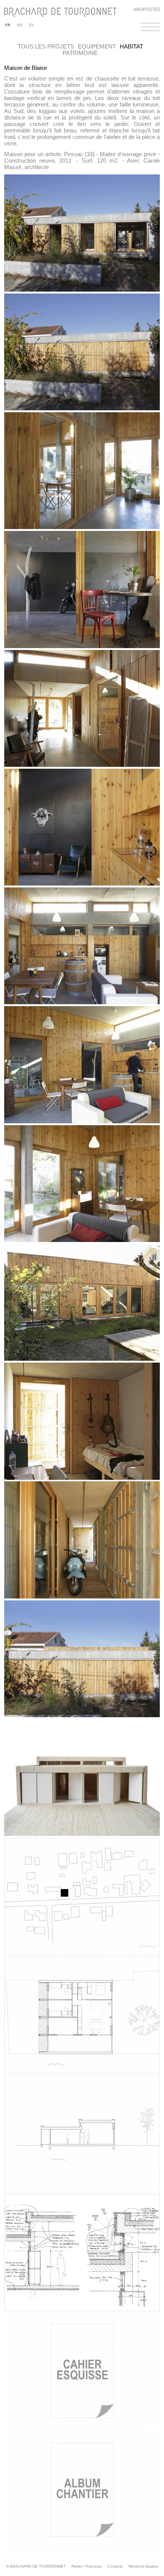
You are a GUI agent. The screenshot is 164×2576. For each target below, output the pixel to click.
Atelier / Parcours (86, 2566)
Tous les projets (46, 46)
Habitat (131, 46)
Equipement (97, 46)
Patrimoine (80, 53)
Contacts (115, 2566)
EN (20, 25)
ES (31, 25)
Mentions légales (143, 2566)
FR (8, 25)
